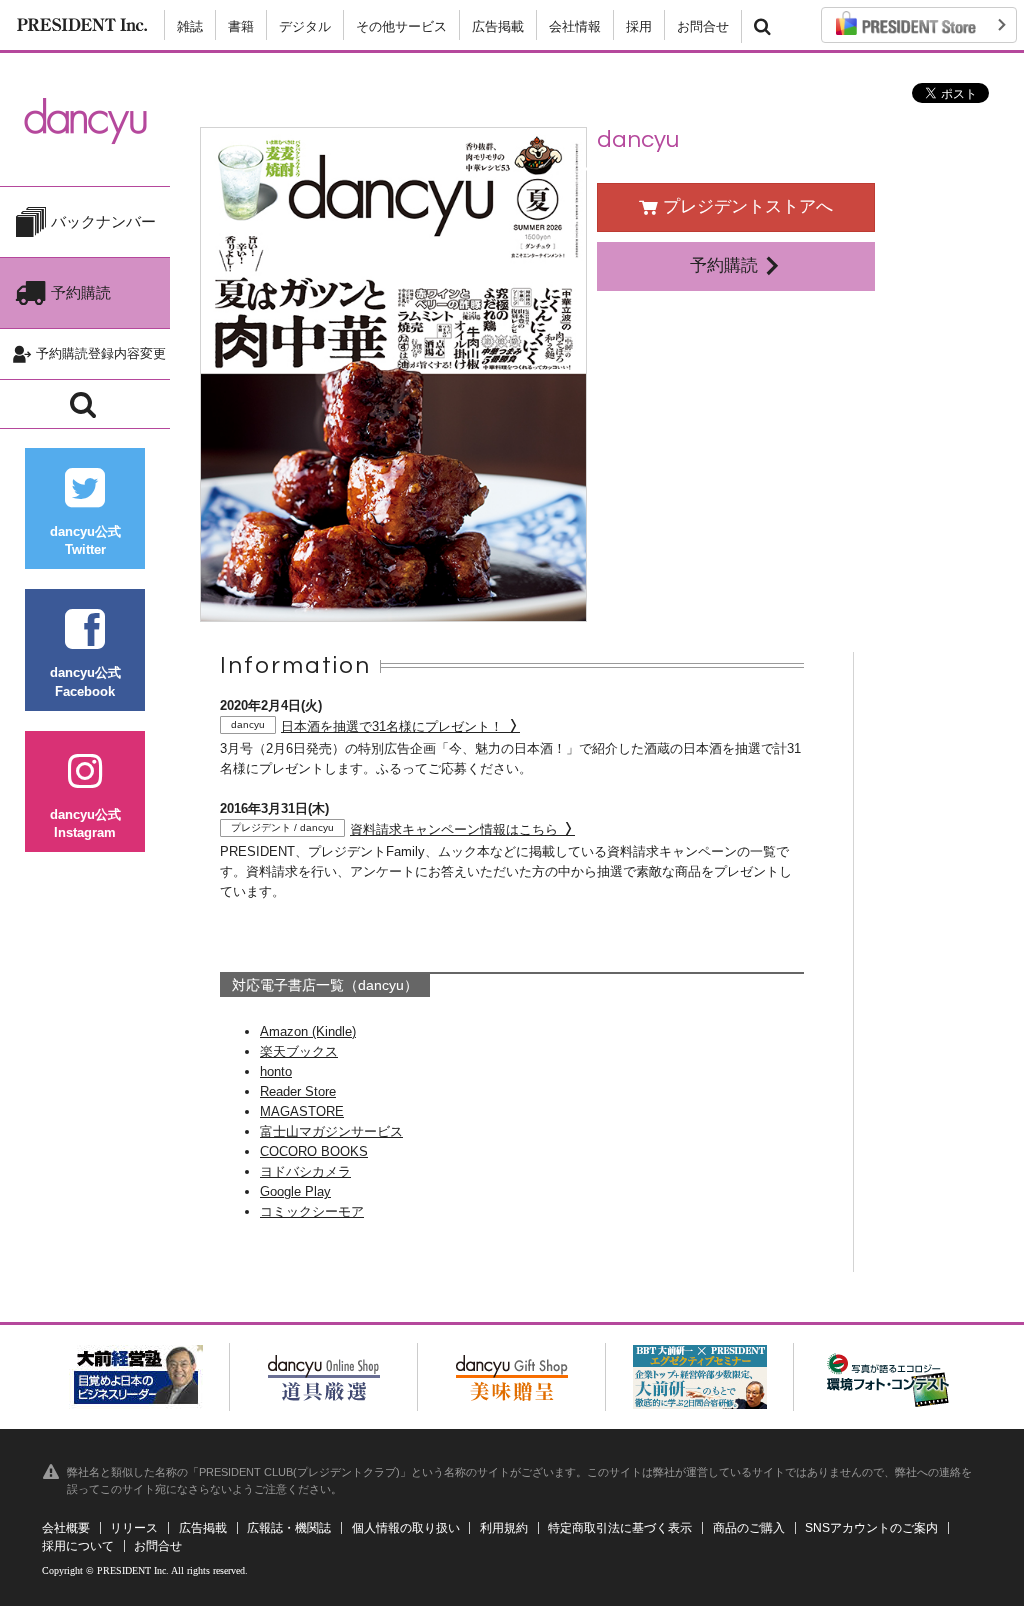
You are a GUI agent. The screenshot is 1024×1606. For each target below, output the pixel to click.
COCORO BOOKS (314, 1151)
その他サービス (401, 26)
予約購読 (726, 265)
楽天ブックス (299, 1051)
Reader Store (298, 1091)
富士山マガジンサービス (331, 1131)
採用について (78, 1546)
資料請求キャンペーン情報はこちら (396, 829)
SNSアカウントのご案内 (871, 1528)
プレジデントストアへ (745, 206)
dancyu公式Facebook (85, 681)
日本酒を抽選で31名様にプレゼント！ (369, 726)
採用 (639, 26)
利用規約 (504, 1528)
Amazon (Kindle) (308, 1031)
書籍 (241, 26)
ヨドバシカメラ (305, 1171)
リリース (134, 1528)
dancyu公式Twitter (85, 540)
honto (276, 1071)
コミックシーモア (312, 1211)
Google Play (295, 1191)
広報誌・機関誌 (289, 1528)
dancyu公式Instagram (85, 823)
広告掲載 (498, 26)
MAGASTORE (302, 1111)
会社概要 (66, 1528)
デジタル (305, 26)
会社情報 (575, 26)
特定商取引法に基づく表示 (620, 1528)
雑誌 (190, 26)
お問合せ (703, 26)
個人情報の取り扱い (406, 1528)
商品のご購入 (749, 1528)
